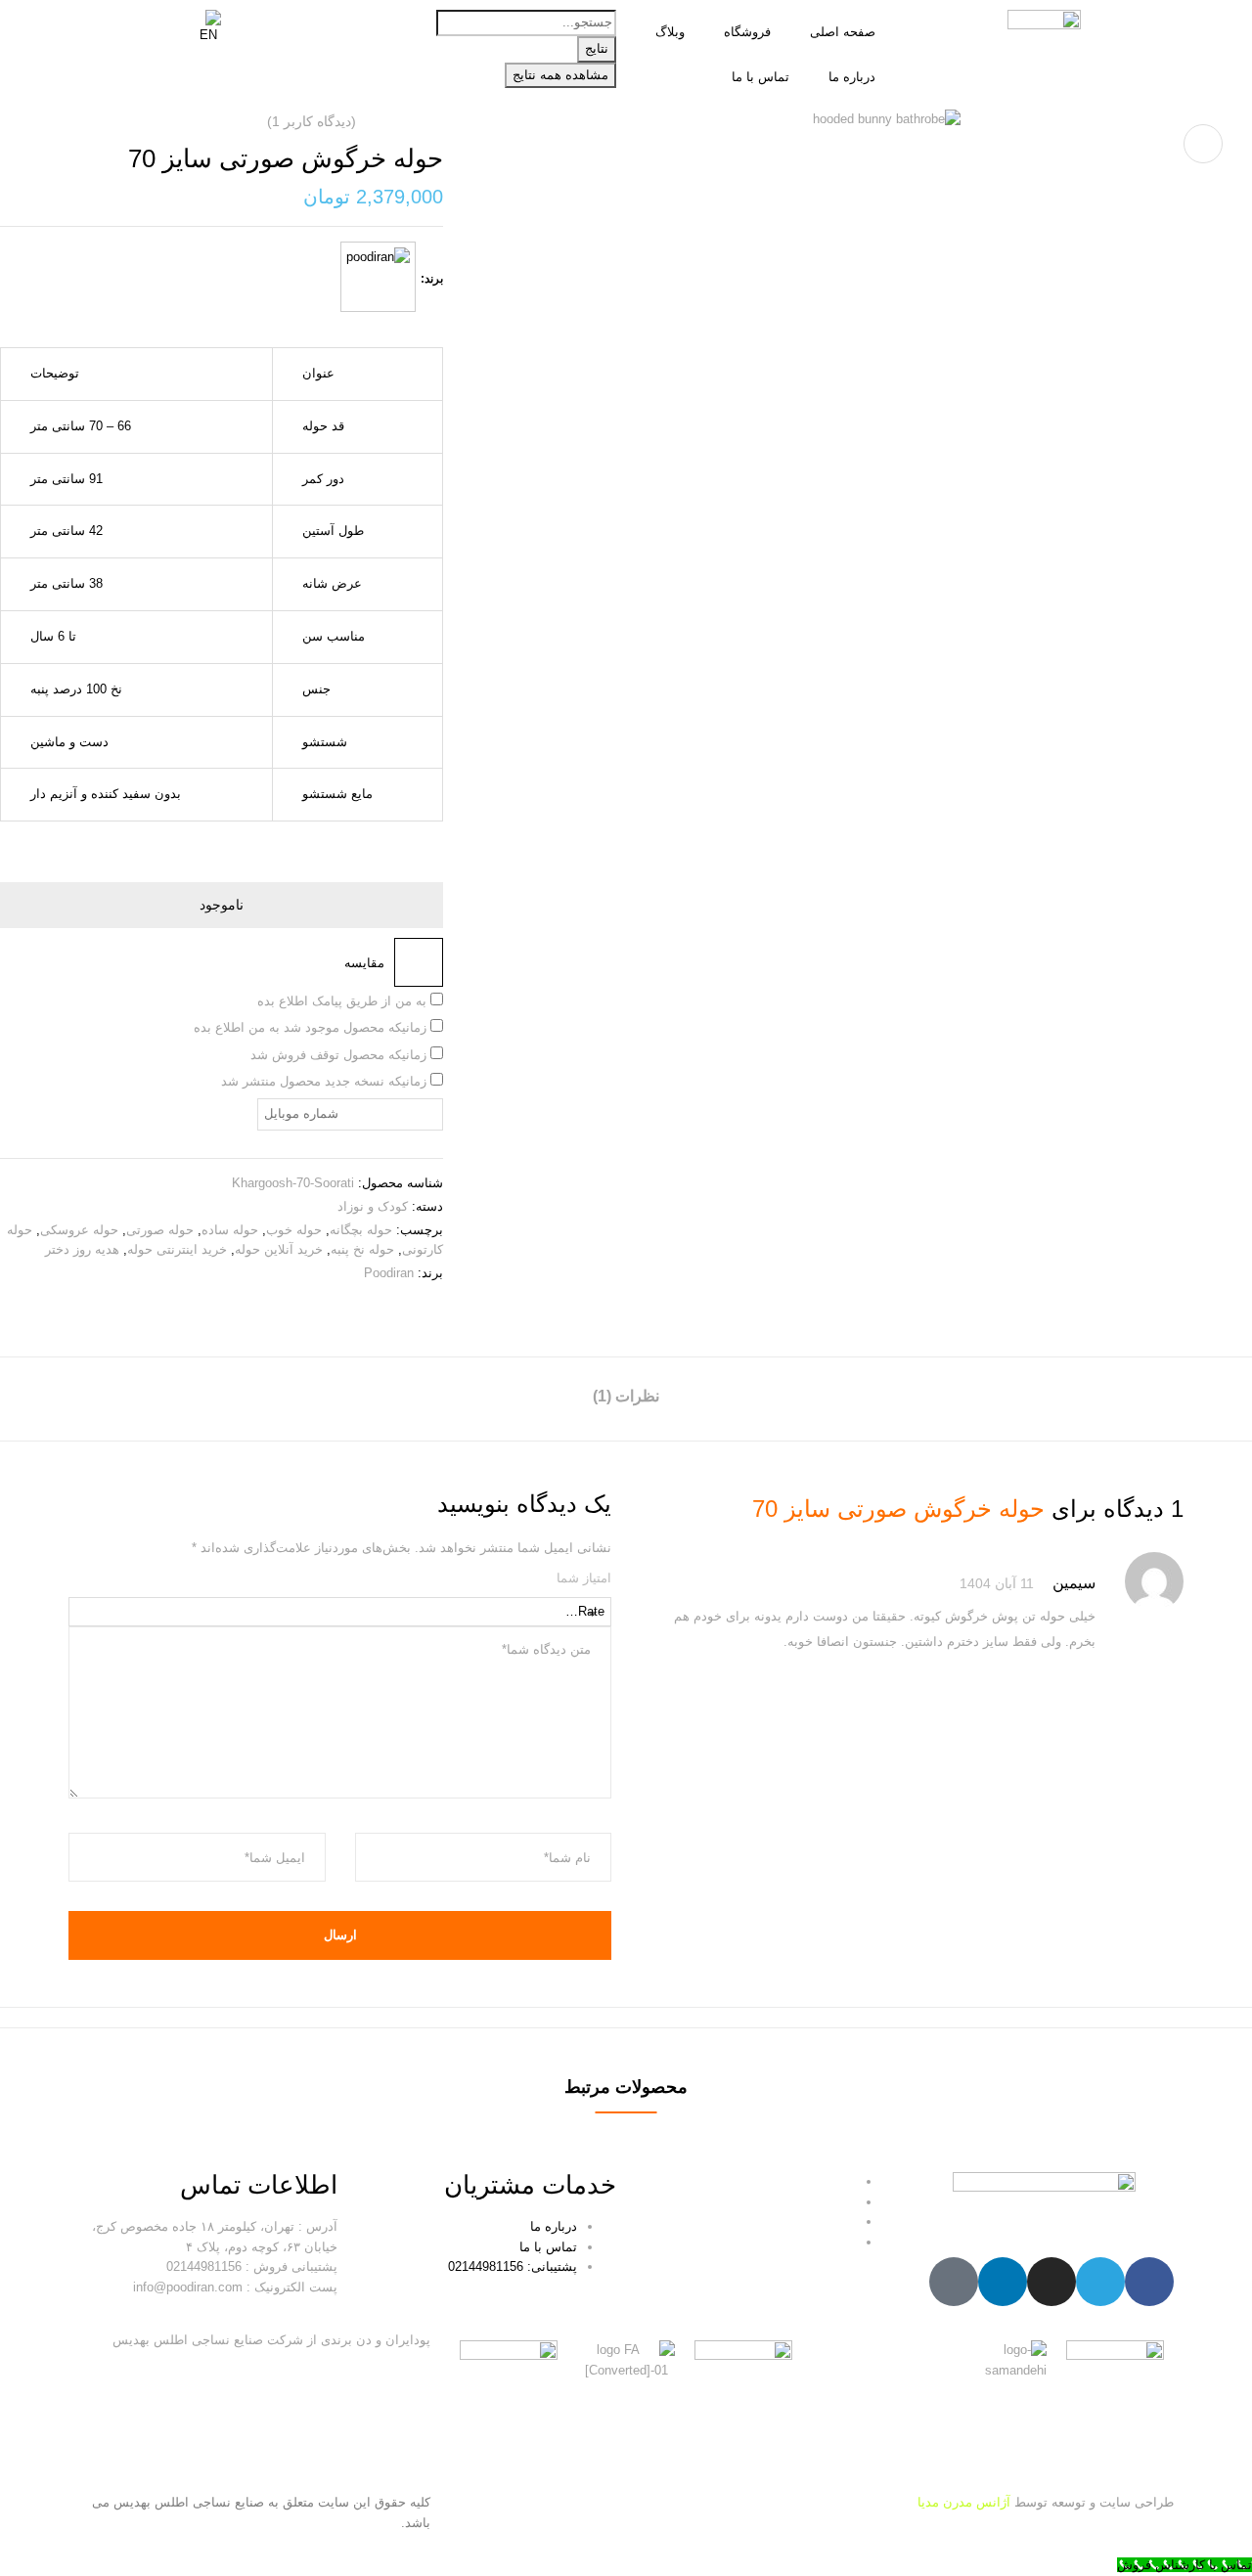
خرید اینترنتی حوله (177, 1249)
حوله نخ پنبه (362, 1249)
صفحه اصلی (843, 32)
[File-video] (954, 2282)
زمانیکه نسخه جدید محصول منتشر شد (326, 1081)
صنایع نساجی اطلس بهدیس (189, 2502)
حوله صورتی (160, 1230)
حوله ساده (230, 1230)
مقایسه (364, 963)
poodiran (389, 1273)
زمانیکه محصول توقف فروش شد (340, 1055)
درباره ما (852, 77)
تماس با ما (760, 77)
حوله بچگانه (361, 1230)
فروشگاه (747, 32)
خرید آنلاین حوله (279, 1249)
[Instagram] (1051, 2282)
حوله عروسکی (79, 1230)
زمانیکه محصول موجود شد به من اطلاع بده (312, 1027)
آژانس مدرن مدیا (964, 2502)
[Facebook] (1149, 2282)
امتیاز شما (584, 1578)
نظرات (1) (626, 1396)
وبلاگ (670, 32)
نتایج (597, 48)
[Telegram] (1100, 2282)
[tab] (626, 1399)
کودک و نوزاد (373, 1206)
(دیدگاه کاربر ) (312, 121)
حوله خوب (294, 1230)
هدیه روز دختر (82, 1249)
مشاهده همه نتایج (560, 75)
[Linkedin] (1003, 2282)
